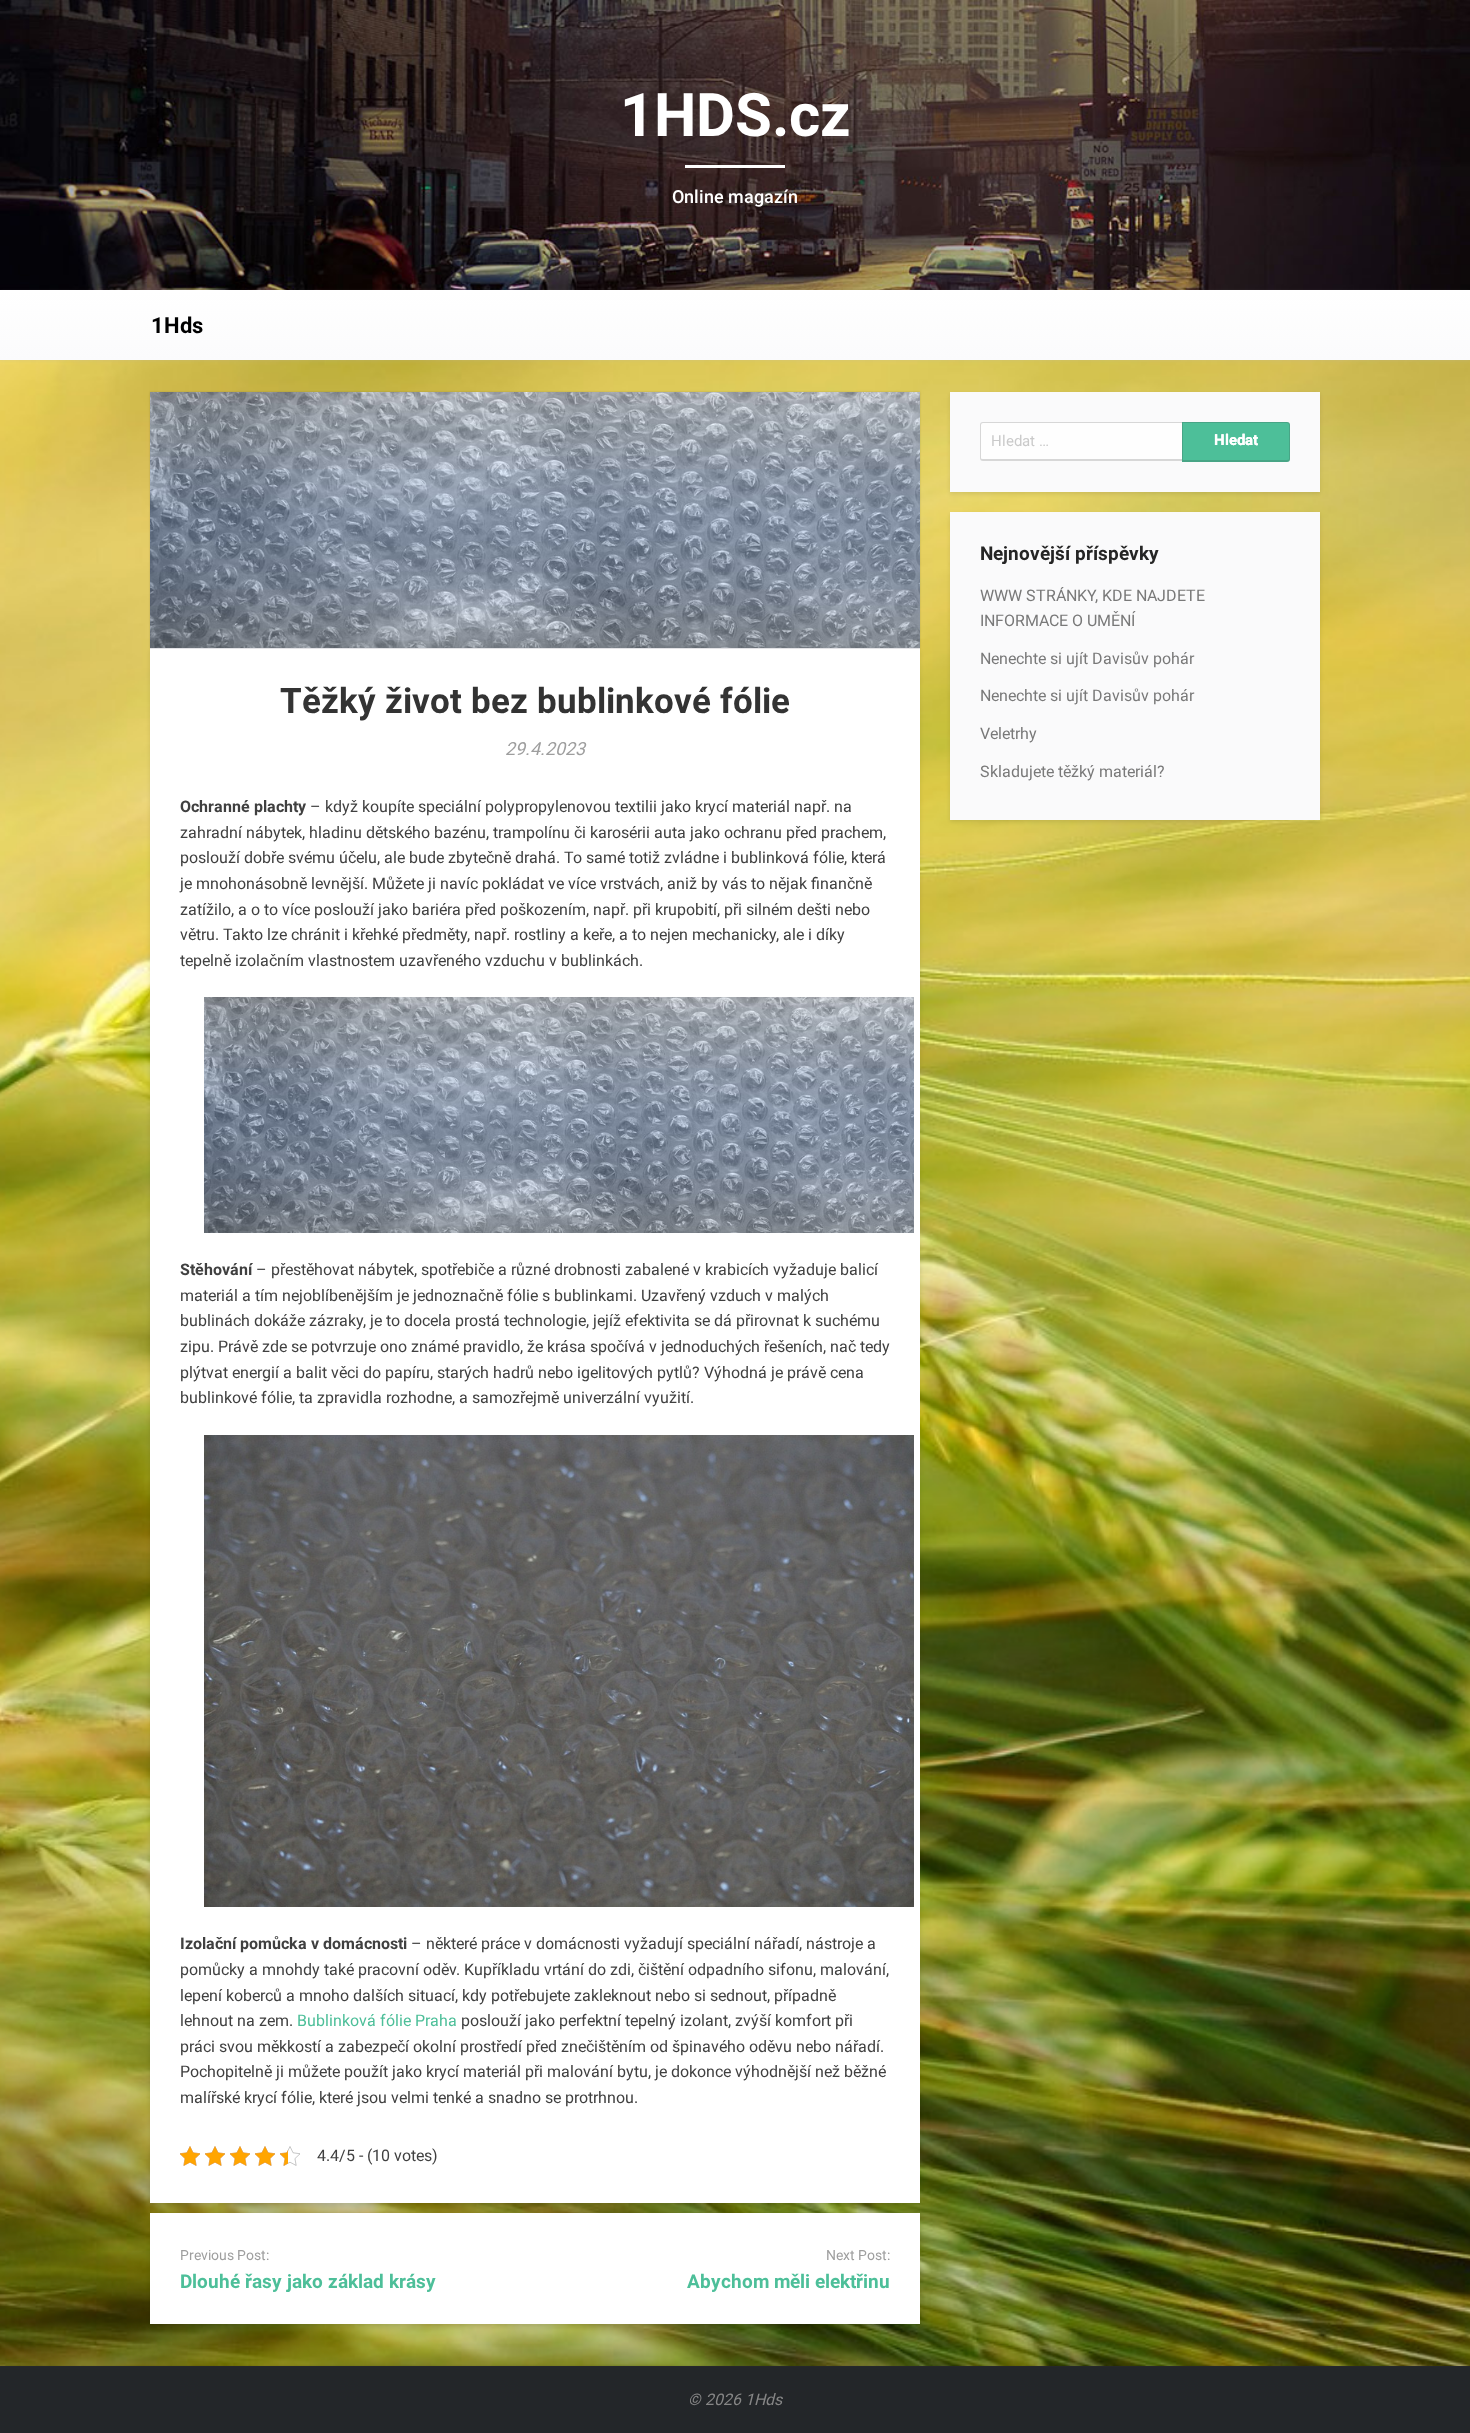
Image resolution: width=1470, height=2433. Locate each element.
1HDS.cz (735, 115)
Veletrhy (1008, 733)
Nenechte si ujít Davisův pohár (1087, 658)
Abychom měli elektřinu (788, 2281)
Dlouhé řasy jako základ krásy (308, 2281)
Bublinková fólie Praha (377, 2020)
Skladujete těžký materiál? (1072, 771)
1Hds (177, 325)
